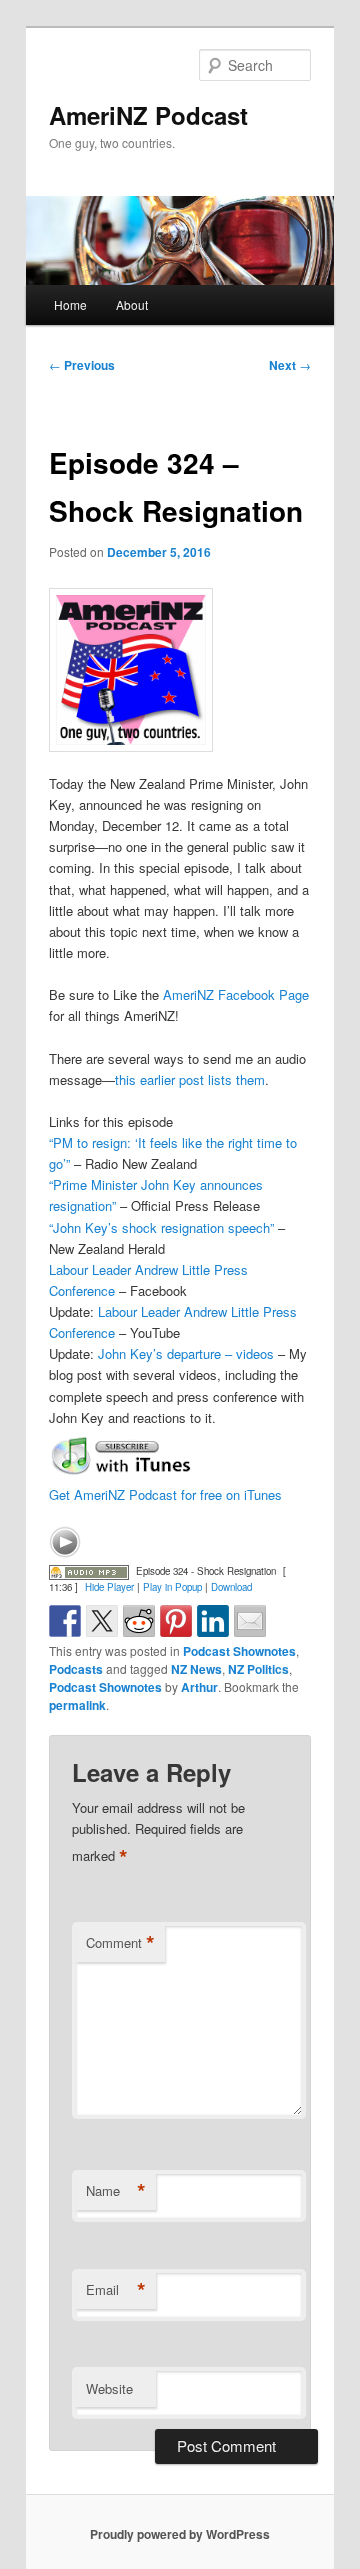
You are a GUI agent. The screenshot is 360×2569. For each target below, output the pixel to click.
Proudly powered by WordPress (180, 2534)
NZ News (196, 1669)
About (132, 304)
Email (116, 2290)
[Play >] (65, 1542)
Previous (82, 365)
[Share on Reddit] (139, 1621)
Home (70, 304)
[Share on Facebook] (65, 1621)
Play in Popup (172, 1587)
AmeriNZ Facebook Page (236, 994)
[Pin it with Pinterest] (176, 1621)
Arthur (199, 1687)
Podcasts (76, 1669)
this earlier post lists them (190, 1079)
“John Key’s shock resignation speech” (161, 1227)
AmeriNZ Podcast (148, 115)
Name (116, 2191)
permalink (77, 1705)
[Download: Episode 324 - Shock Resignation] (89, 1571)
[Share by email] (250, 1621)
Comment (120, 1943)
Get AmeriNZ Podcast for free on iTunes (165, 1494)
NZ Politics (258, 1669)
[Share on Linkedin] (213, 1621)
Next (290, 365)
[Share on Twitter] (102, 1621)
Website (109, 2388)
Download (231, 1587)
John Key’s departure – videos (186, 1353)
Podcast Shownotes (239, 1651)
